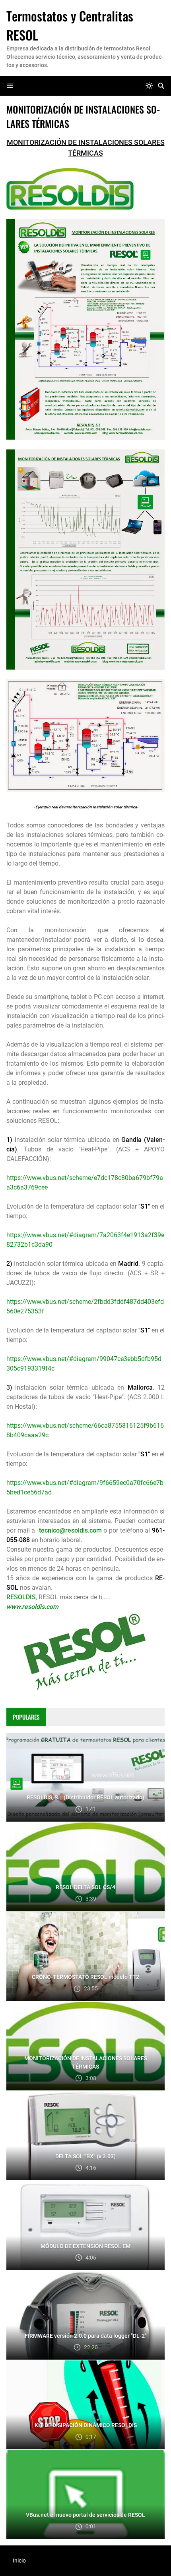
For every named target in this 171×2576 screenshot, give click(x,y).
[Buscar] (161, 86)
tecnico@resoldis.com (70, 1530)
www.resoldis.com (32, 1607)
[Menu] (10, 86)
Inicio (19, 2561)
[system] (149, 86)
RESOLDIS (21, 1597)
